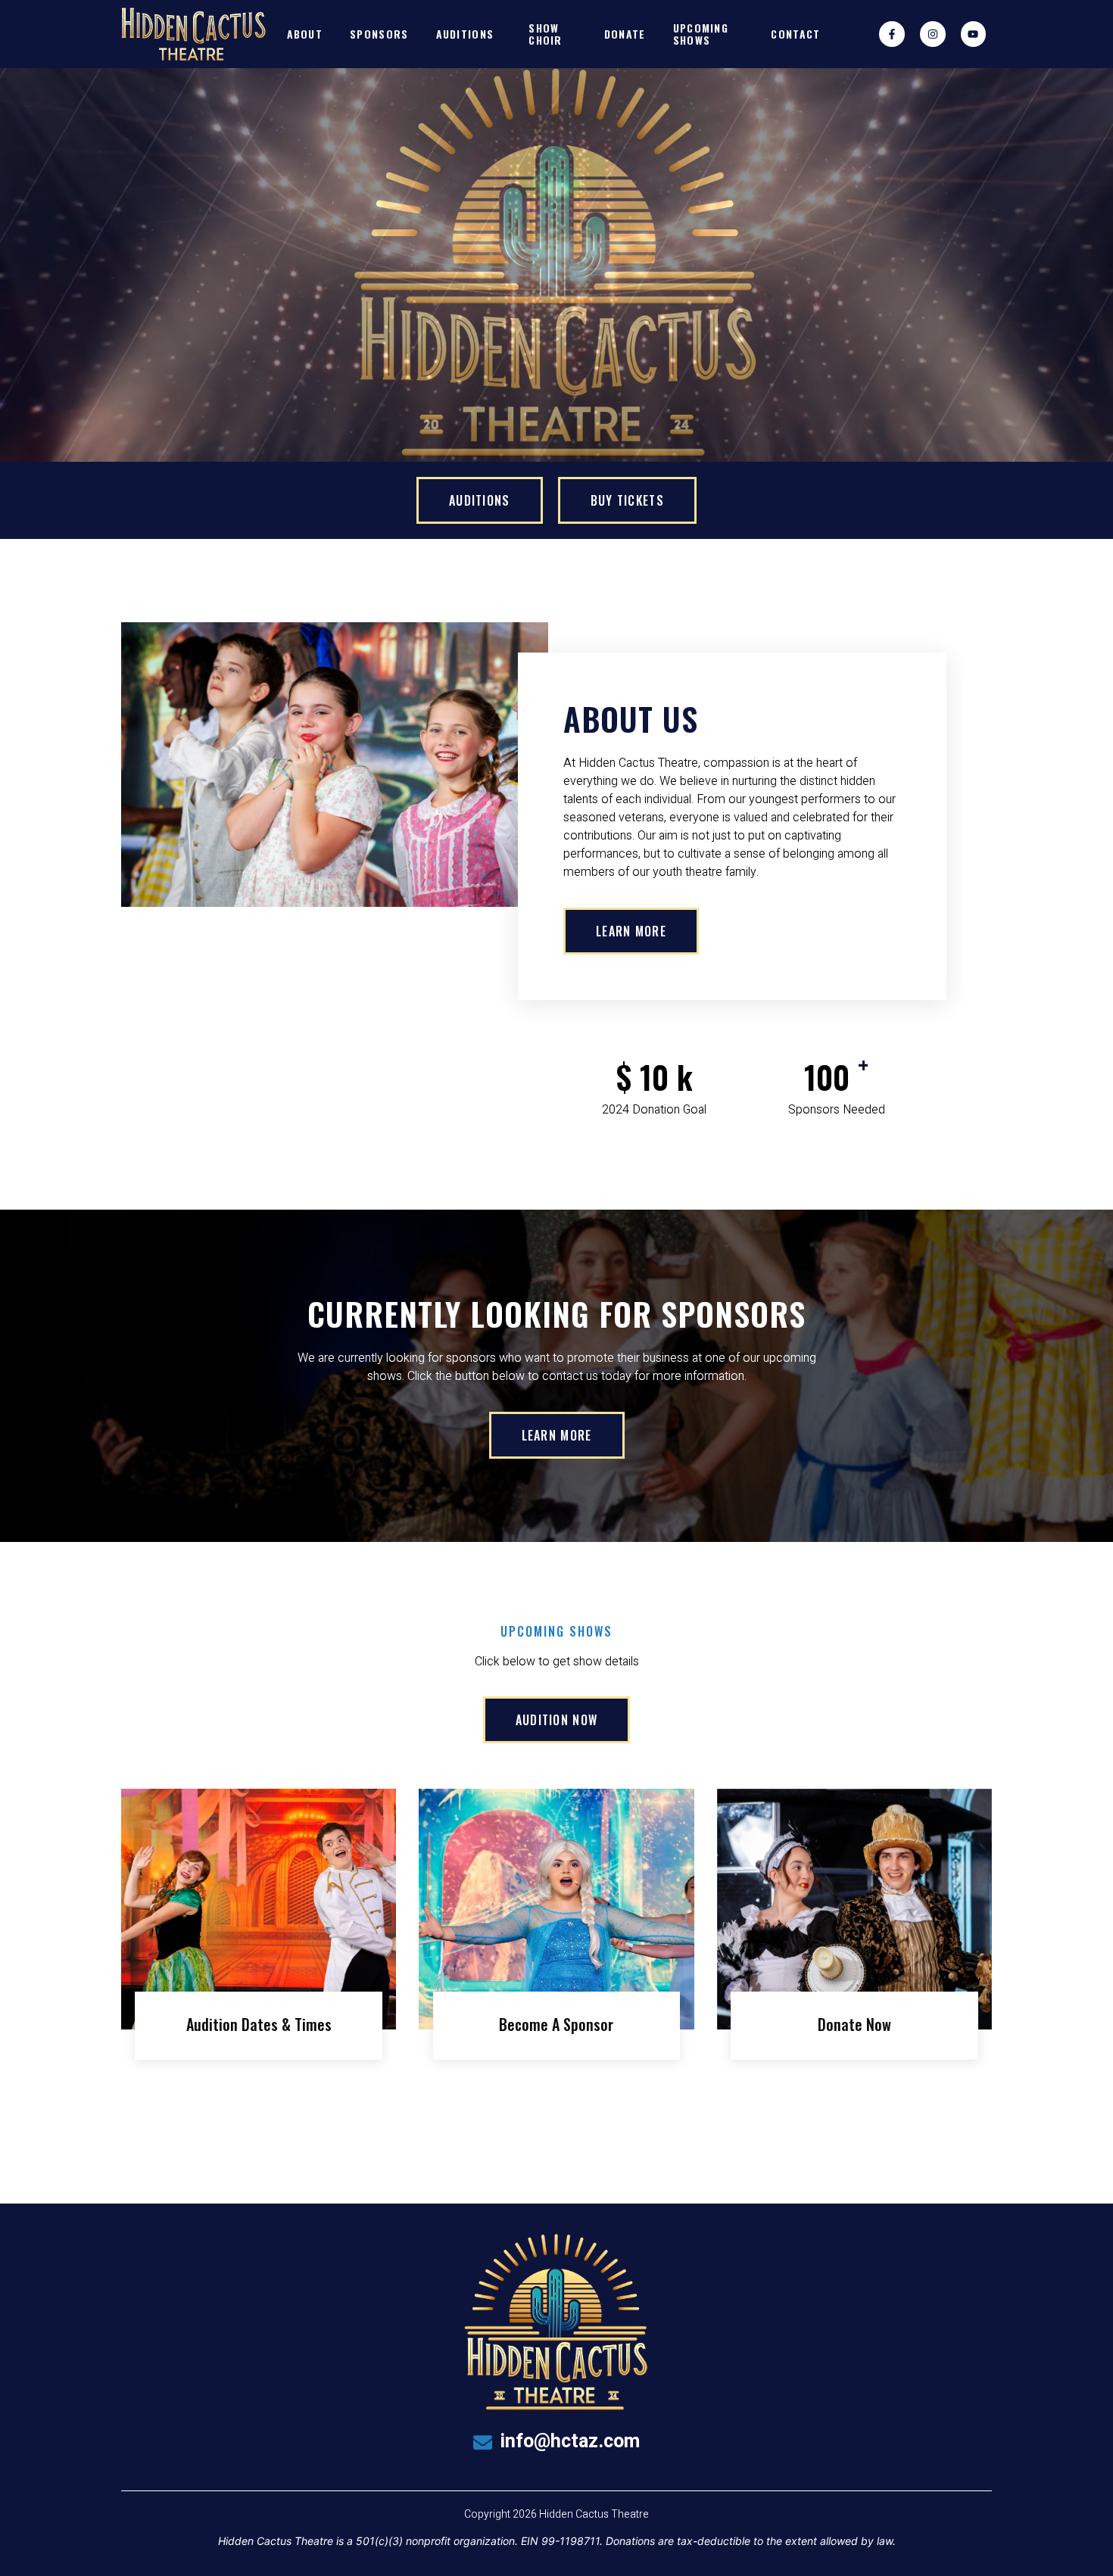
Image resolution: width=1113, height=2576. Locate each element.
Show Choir (546, 33)
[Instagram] (933, 34)
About (305, 34)
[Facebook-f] (892, 34)
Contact (795, 34)
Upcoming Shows (701, 33)
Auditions (465, 34)
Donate (625, 34)
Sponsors (379, 34)
